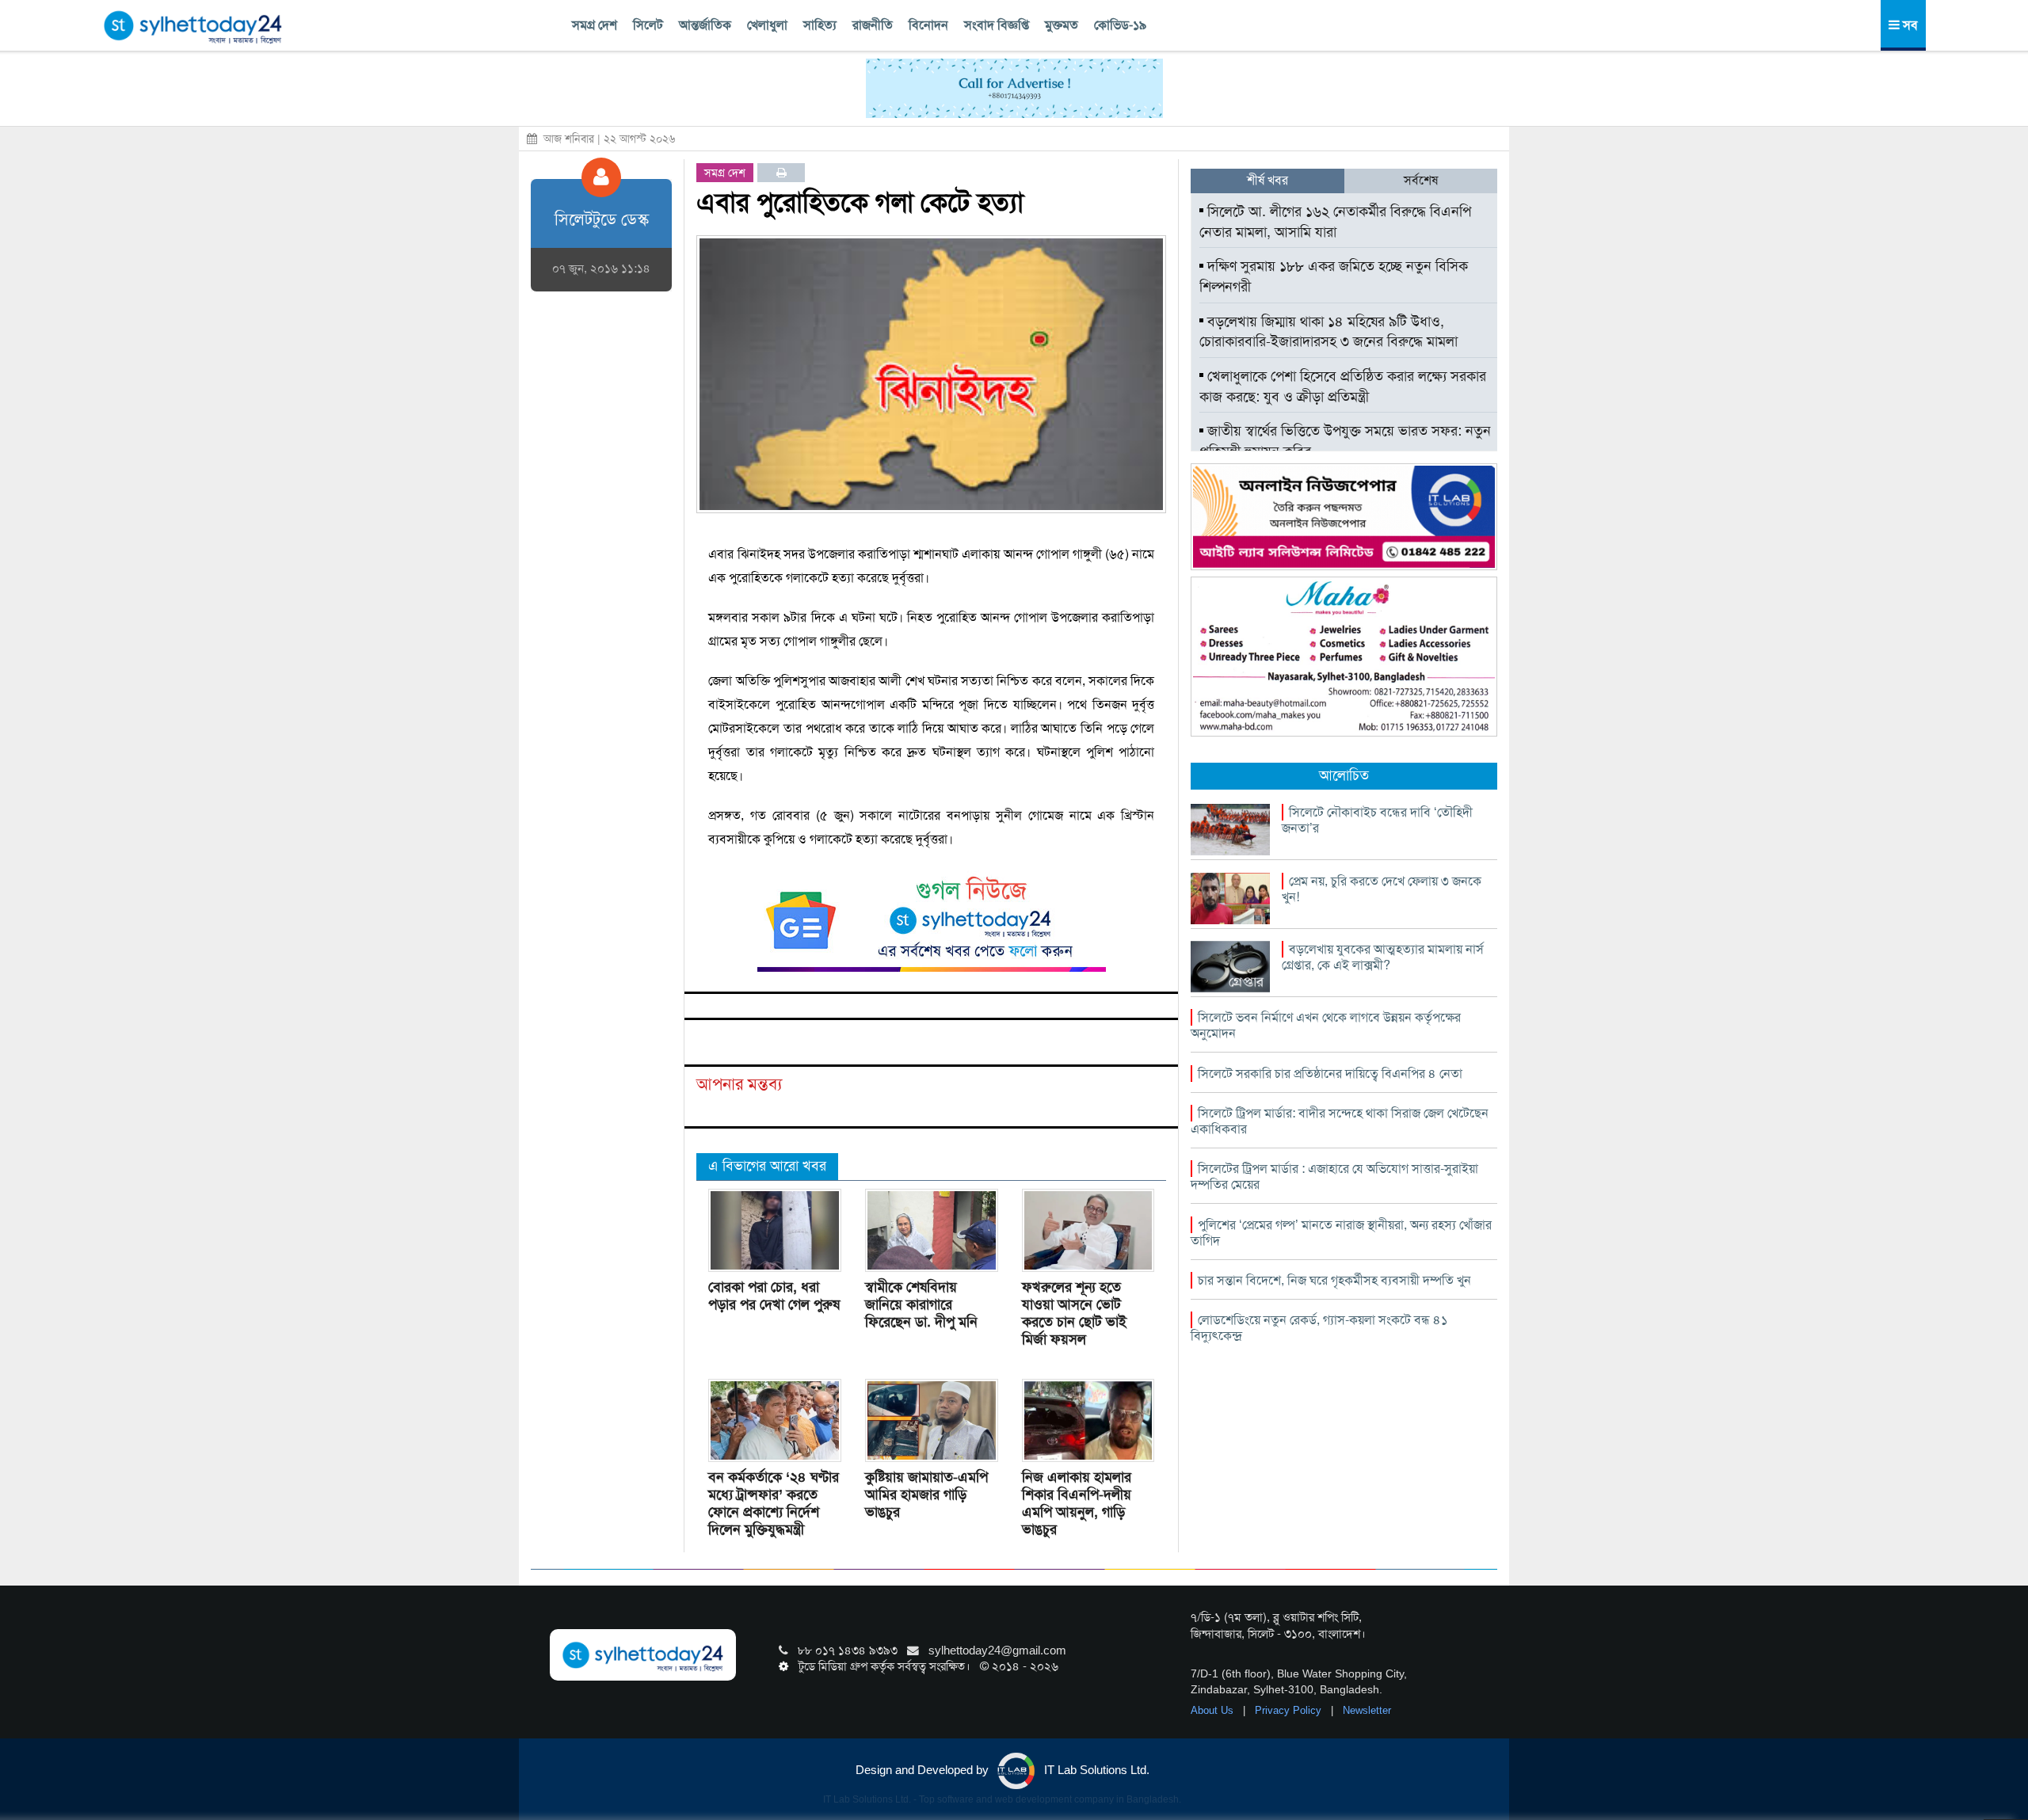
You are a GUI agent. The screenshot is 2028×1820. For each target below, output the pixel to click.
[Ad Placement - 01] (1014, 87)
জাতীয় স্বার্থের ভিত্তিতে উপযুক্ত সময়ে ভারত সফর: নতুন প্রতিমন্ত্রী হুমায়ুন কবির (1345, 441)
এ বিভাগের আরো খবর (767, 1166)
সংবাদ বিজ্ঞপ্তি (997, 25)
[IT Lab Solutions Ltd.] (1344, 516)
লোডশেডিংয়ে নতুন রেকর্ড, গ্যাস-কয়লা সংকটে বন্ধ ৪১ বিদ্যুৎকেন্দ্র (1319, 1328)
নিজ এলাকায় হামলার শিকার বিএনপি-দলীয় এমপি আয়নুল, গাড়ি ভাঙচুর (1077, 1503)
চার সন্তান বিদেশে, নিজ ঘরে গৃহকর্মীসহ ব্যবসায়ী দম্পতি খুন (1334, 1280)
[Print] (781, 173)
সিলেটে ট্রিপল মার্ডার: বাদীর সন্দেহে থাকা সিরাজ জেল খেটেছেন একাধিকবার (1340, 1121)
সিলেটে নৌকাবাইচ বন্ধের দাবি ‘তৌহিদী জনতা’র (1377, 820)
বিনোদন (928, 25)
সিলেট (648, 25)
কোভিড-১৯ (1120, 25)
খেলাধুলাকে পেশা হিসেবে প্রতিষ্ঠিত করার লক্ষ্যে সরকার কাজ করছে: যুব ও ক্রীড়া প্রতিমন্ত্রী (1343, 386)
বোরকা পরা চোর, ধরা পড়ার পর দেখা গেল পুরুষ (774, 1296)
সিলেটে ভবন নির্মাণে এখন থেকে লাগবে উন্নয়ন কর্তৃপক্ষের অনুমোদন (1326, 1025)
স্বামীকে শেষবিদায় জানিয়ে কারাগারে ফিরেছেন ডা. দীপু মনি (921, 1304)
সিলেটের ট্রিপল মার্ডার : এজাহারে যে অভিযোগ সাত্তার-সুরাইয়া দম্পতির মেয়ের (1334, 1177)
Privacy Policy (1290, 1710)
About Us (1214, 1710)
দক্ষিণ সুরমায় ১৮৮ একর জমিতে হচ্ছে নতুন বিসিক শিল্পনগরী (1334, 276)
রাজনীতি (873, 25)
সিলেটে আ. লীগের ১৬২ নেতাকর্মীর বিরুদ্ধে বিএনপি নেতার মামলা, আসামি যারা (1335, 222)
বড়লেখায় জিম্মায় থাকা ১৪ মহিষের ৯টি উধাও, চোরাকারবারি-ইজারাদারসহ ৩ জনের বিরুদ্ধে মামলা (1328, 332)
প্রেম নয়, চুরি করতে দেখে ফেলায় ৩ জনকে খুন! (1382, 889)
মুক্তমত (1062, 25)
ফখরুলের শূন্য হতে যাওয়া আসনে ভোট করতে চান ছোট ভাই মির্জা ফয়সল (1074, 1313)
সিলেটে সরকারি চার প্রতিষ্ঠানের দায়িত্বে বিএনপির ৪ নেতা (1330, 1074)
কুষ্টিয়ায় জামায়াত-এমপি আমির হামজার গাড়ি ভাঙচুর (926, 1494)
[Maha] (1344, 656)
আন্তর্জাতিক (705, 25)
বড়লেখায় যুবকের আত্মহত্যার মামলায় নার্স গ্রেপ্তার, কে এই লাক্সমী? (1383, 957)
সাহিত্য (820, 25)
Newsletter (1367, 1710)
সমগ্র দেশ (595, 25)
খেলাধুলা (767, 25)
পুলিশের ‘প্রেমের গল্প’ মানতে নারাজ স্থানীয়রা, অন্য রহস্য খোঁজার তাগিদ (1341, 1233)
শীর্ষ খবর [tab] (1267, 180)
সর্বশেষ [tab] (1421, 180)
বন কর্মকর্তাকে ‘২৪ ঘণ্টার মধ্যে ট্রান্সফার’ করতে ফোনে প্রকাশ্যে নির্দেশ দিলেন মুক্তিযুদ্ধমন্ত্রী (774, 1503)
